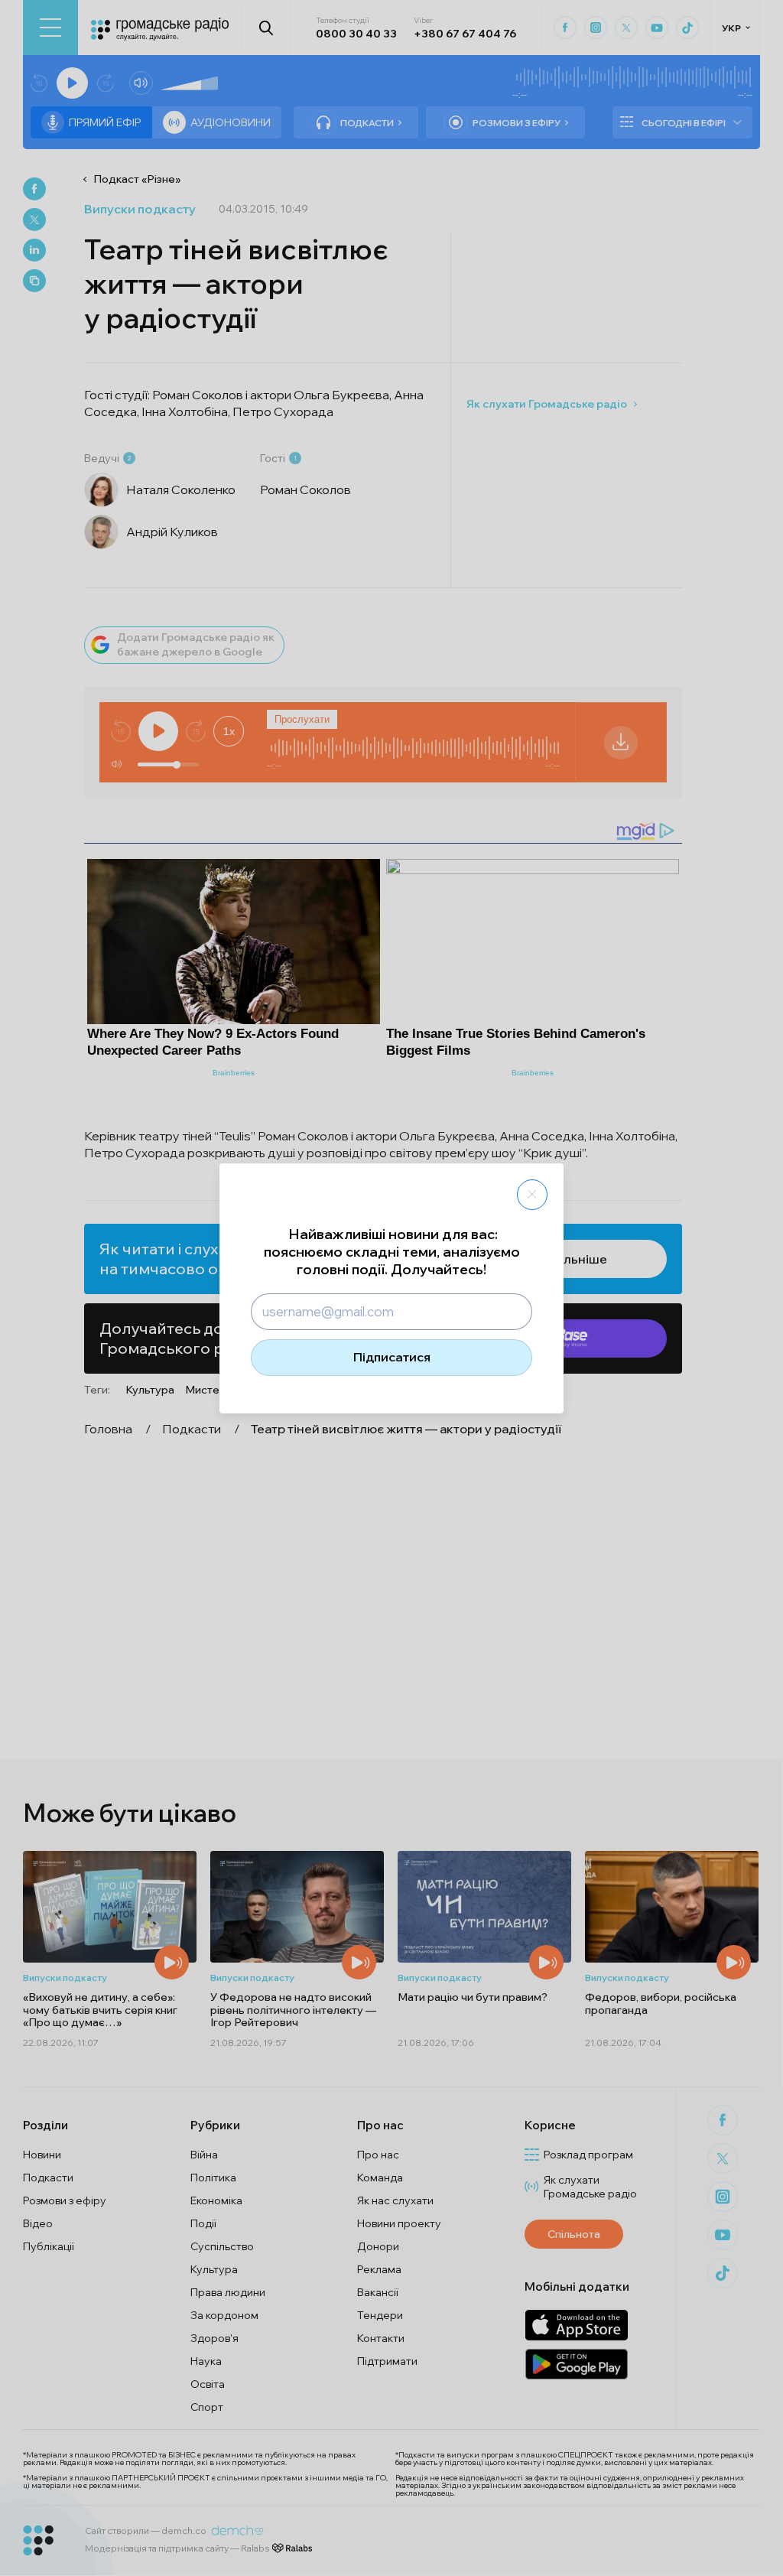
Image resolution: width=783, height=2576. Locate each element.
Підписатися (392, 1357)
